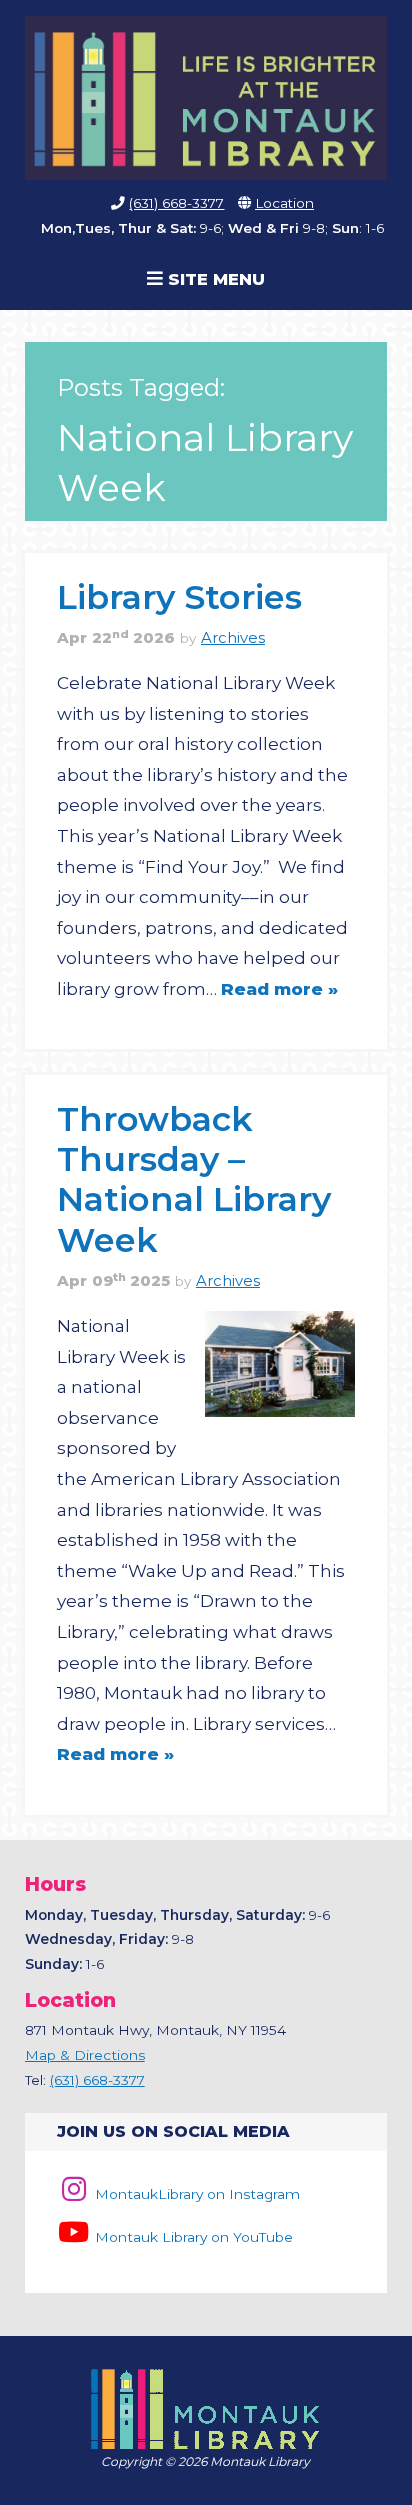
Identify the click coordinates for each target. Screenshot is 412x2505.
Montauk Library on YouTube (192, 2237)
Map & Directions (85, 2055)
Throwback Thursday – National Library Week (194, 1179)
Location (284, 203)
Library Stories (179, 596)
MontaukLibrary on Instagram (195, 2194)
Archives (233, 638)
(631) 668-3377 (176, 203)
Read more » (279, 989)
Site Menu (214, 279)
